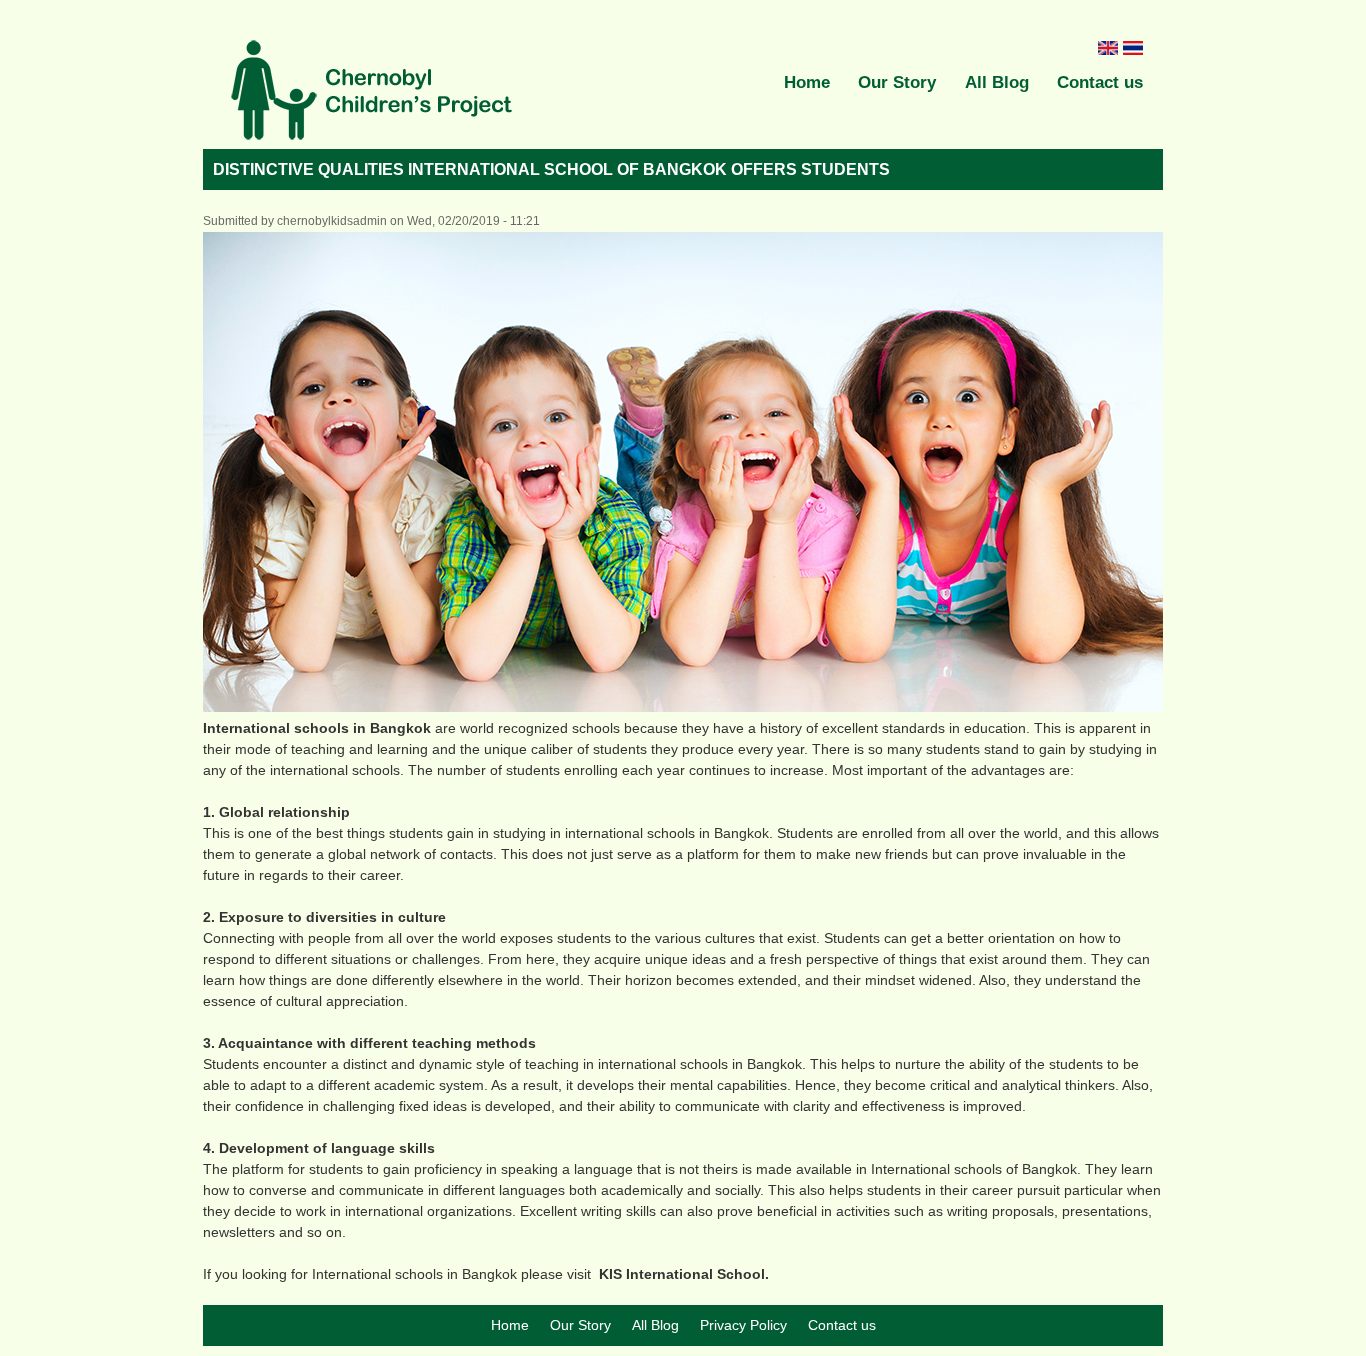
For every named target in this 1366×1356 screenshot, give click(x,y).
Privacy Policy (743, 1325)
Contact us (1100, 82)
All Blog (997, 82)
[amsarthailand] (373, 93)
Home (807, 82)
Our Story (897, 82)
